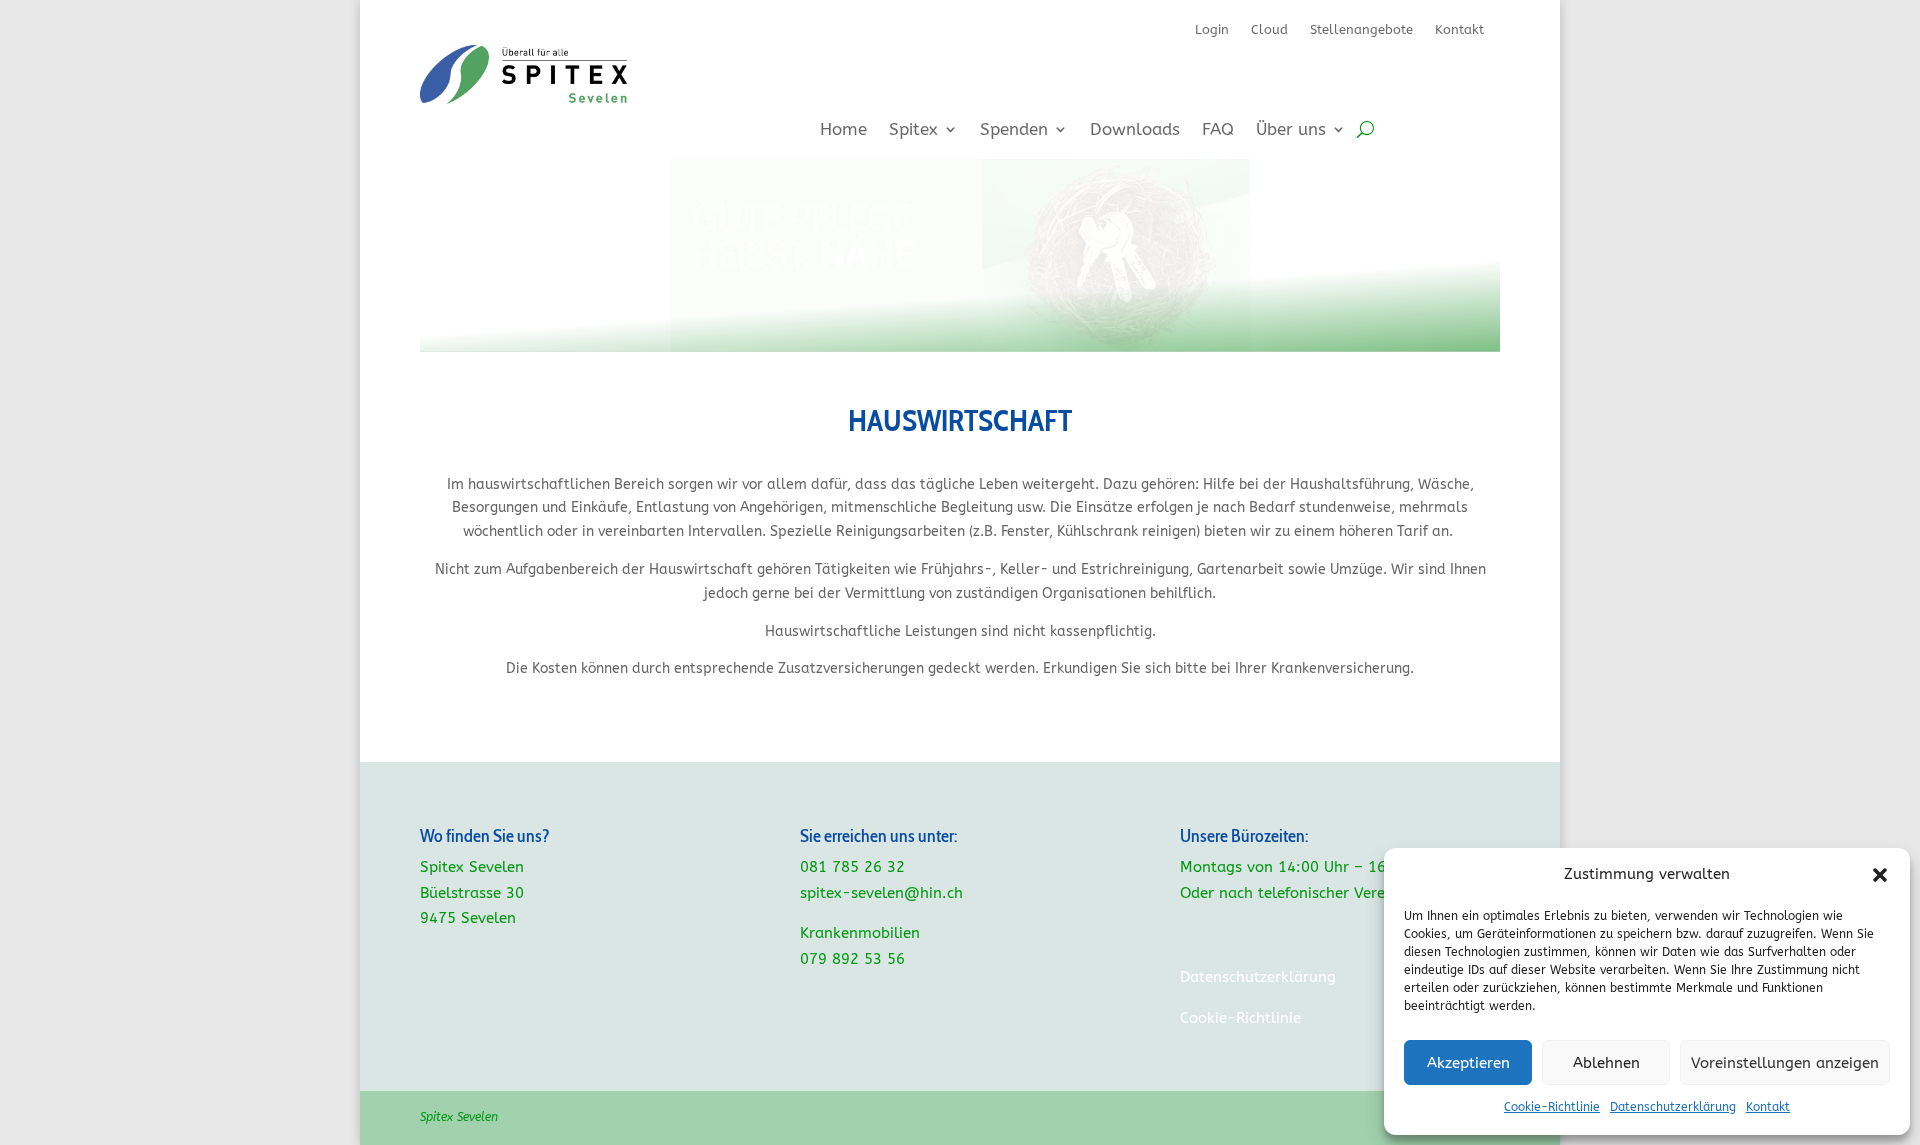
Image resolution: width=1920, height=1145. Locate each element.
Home (843, 130)
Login (1212, 30)
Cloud (1269, 30)
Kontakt (1768, 1107)
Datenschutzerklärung (1673, 1107)
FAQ (1218, 130)
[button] (1880, 875)
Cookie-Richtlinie (1552, 1107)
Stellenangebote (1361, 30)
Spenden (1014, 130)
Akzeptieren (1468, 1063)
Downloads (1135, 130)
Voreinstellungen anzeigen (1785, 1063)
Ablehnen (1606, 1063)
